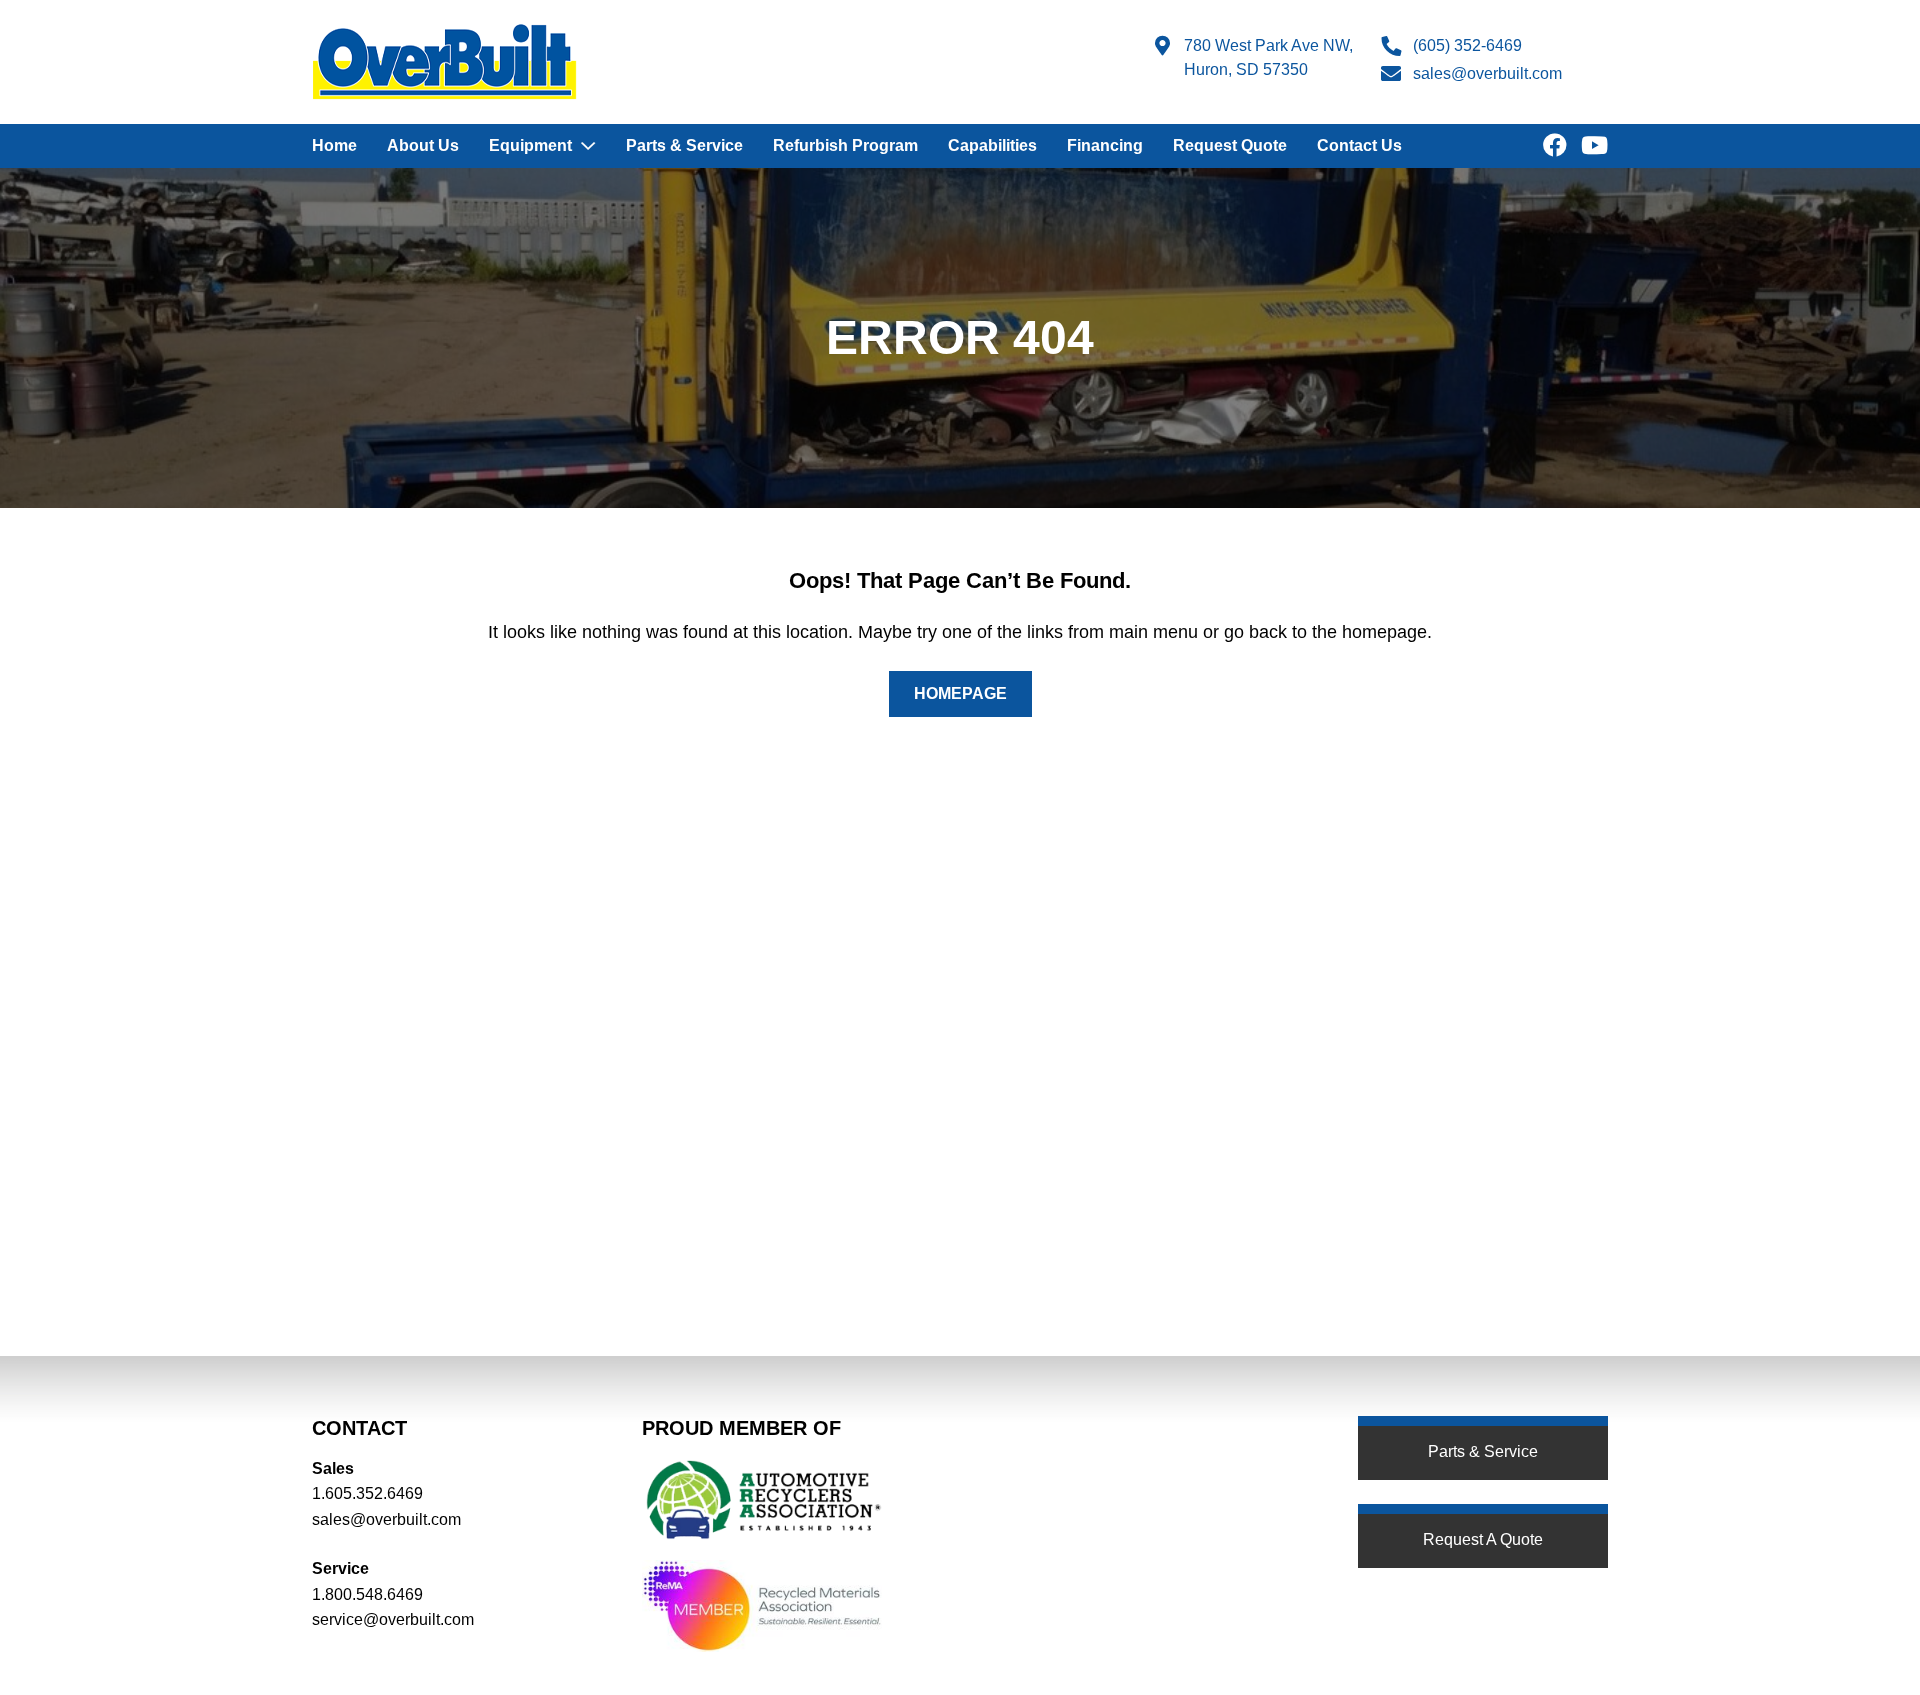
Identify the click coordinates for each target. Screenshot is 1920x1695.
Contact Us (1359, 145)
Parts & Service (684, 145)
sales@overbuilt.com (1487, 73)
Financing (1105, 145)
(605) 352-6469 (1467, 45)
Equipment (530, 145)
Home (334, 145)
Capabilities (992, 145)
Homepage (960, 693)
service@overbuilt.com (393, 1619)
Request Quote (1230, 145)
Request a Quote (1483, 1539)
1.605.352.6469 (367, 1493)
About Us (423, 145)
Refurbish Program (845, 145)
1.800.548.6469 (367, 1594)
